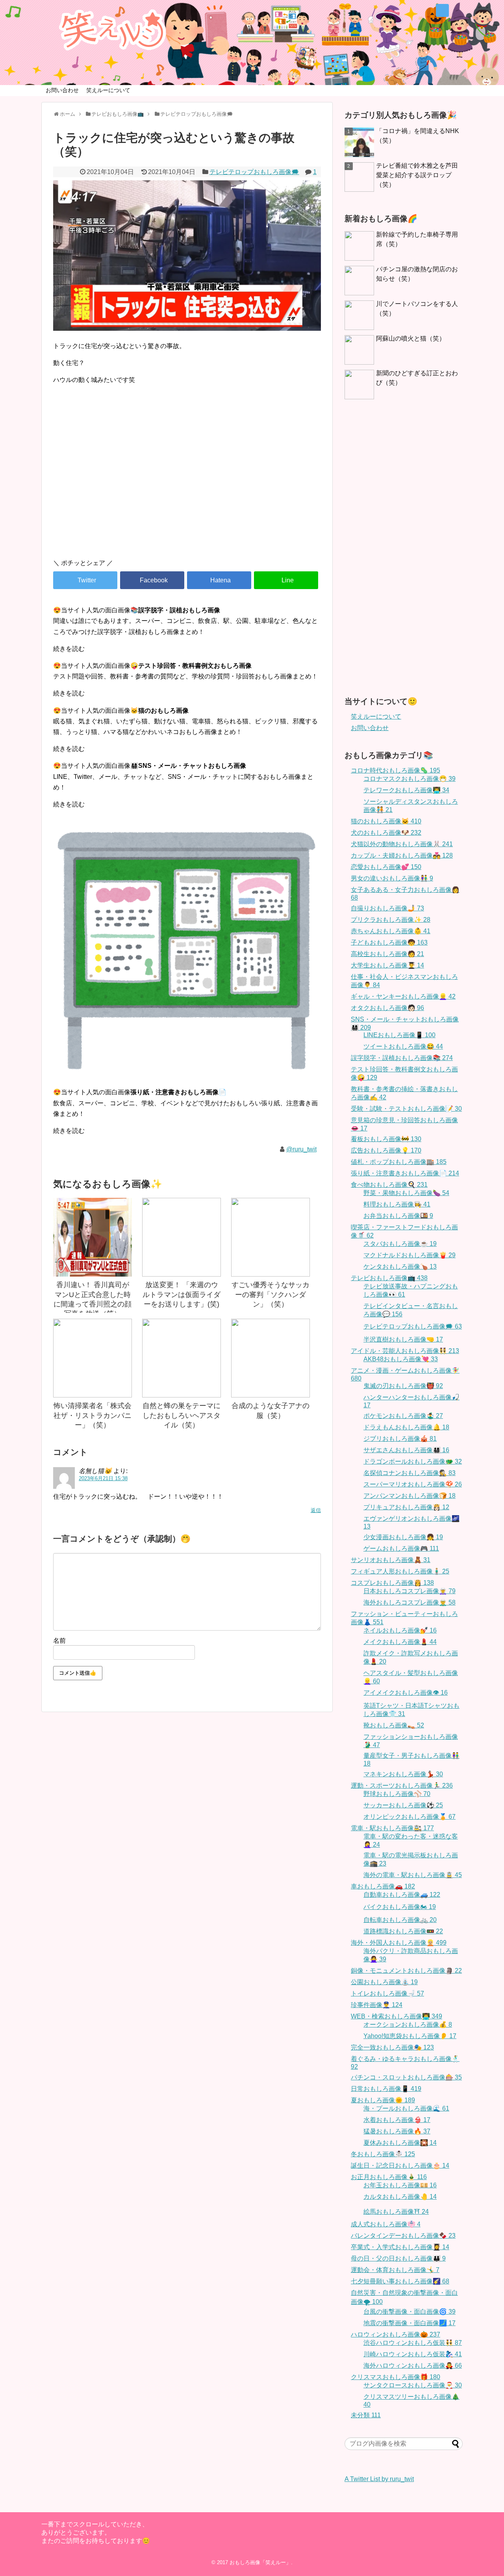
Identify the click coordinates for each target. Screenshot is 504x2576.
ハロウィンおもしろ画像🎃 (396, 2334)
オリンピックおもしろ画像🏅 (409, 1817)
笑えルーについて (108, 90)
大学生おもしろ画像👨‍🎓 (387, 965)
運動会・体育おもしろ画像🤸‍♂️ (395, 2270)
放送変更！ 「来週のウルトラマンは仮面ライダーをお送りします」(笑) (182, 1294)
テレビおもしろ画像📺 (389, 1278)
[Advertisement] (187, 486)
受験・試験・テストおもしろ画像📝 (406, 1109)
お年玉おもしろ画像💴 (400, 2185)
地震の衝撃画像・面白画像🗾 (409, 2323)
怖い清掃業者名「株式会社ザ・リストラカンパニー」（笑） (93, 1415)
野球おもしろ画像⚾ (397, 1794)
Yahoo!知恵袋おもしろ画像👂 (410, 2036)
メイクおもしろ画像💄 (400, 1642)
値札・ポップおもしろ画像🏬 (399, 1162)
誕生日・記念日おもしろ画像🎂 (400, 2166)
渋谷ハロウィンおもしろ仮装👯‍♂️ (413, 2343)
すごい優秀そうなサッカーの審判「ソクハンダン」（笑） (271, 1294)
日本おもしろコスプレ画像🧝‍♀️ (409, 1591)
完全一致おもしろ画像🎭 (392, 2047)
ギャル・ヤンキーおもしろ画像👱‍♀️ (403, 996)
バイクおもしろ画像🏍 (400, 1907)
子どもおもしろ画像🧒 (389, 942)
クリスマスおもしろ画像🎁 (396, 2377)
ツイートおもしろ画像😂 (403, 1046)
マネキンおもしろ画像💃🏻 (403, 1774)
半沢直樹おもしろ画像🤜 (403, 1339)
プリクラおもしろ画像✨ (391, 920)
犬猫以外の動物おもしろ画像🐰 (402, 844)
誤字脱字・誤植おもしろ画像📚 (402, 1058)
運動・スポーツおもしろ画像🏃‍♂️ (402, 1786)
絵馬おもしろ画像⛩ (396, 2212)
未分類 (366, 2415)
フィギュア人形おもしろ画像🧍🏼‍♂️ (400, 1571)
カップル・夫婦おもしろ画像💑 (402, 855)
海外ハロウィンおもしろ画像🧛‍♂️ (413, 2366)
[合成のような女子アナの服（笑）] (271, 1358)
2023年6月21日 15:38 (103, 1478)
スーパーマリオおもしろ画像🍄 (413, 1484)
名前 (59, 1641)
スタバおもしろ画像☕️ (400, 1244)
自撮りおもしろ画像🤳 (387, 908)
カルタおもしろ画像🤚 (400, 2197)
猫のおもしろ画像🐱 (386, 821)
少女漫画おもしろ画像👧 (403, 1537)
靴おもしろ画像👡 (394, 1725)
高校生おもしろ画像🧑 (387, 954)
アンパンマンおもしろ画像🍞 (409, 1496)
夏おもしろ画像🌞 (383, 2100)
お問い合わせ (62, 90)
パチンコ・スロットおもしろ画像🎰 (406, 2077)
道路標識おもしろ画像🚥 (403, 1931)
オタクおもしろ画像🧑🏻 (387, 1008)
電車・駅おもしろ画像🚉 (392, 1828)
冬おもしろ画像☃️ (383, 2154)
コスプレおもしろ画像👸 (392, 1583)
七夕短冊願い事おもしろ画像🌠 (400, 2281)
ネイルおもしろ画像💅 (400, 1630)
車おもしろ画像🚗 (383, 1886)
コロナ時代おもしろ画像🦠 (396, 770)
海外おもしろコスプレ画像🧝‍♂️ (409, 1602)
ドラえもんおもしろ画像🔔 (406, 1427)
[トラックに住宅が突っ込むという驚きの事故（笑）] (219, 580)
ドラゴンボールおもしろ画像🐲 (413, 1461)
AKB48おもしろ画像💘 (401, 1359)
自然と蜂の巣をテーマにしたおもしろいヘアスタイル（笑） (182, 1415)
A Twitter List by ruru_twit (379, 2479)
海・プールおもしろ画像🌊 (406, 2108)
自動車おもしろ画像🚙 (402, 1895)
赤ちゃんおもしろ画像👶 (391, 931)
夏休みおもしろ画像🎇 (400, 2143)
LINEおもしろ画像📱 (399, 1035)
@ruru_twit (301, 1149)
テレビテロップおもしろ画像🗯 (254, 172)
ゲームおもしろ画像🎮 (401, 1548)
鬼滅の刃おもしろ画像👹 (403, 1386)
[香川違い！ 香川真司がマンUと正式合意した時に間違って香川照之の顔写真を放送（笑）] (93, 1237)
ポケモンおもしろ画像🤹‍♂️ (403, 1416)
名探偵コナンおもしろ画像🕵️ (409, 1473)
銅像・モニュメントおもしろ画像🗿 (406, 1971)
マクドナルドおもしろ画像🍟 (409, 1255)
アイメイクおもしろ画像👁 (406, 1693)
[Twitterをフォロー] (442, 10)
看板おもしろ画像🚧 (386, 1139)
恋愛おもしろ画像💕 (386, 867)
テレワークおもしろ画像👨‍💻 (406, 790)
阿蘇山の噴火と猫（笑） (411, 338)
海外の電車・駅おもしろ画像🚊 (413, 1875)
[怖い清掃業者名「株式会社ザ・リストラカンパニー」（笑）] (93, 1358)
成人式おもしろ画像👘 (386, 2224)
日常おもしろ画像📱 (386, 2089)
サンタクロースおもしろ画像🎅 (413, 2385)
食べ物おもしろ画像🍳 (389, 1185)
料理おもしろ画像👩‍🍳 (397, 1204)
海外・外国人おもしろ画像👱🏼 (399, 1943)
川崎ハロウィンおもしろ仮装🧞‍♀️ (413, 2354)
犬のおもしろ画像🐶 (386, 833)
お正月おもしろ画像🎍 (389, 2177)
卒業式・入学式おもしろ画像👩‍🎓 (400, 2247)
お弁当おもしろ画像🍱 (398, 1216)
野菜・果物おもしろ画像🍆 (406, 1193)
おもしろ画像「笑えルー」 (260, 2562)
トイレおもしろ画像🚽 (387, 1993)
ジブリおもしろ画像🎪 (400, 1439)
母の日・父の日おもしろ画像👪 (398, 2258)
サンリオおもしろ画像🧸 (391, 1560)
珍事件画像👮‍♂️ (377, 2005)
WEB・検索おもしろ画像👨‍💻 (397, 2016)
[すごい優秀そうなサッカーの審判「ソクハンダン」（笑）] (271, 1237)
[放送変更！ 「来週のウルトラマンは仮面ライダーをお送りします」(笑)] (182, 1237)
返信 (316, 1510)
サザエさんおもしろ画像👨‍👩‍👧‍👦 (406, 1450)
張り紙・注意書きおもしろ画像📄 (405, 1173)
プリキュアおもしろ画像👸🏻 (406, 1507)
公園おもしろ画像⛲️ (384, 1982)
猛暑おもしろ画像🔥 (397, 2131)
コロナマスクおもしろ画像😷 (409, 779)
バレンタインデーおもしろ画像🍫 (403, 2236)
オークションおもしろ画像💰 (408, 2025)
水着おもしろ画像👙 (397, 2120)
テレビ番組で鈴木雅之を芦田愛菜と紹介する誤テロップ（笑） (417, 175)
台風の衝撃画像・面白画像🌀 (409, 2312)
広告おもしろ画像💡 (386, 1150)
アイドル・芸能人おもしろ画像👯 (405, 1351)
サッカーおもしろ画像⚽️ (403, 1805)
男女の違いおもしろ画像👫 (392, 878)
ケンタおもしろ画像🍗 (400, 1267)
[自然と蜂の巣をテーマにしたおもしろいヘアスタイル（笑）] (182, 1358)
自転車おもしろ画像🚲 (400, 1920)
